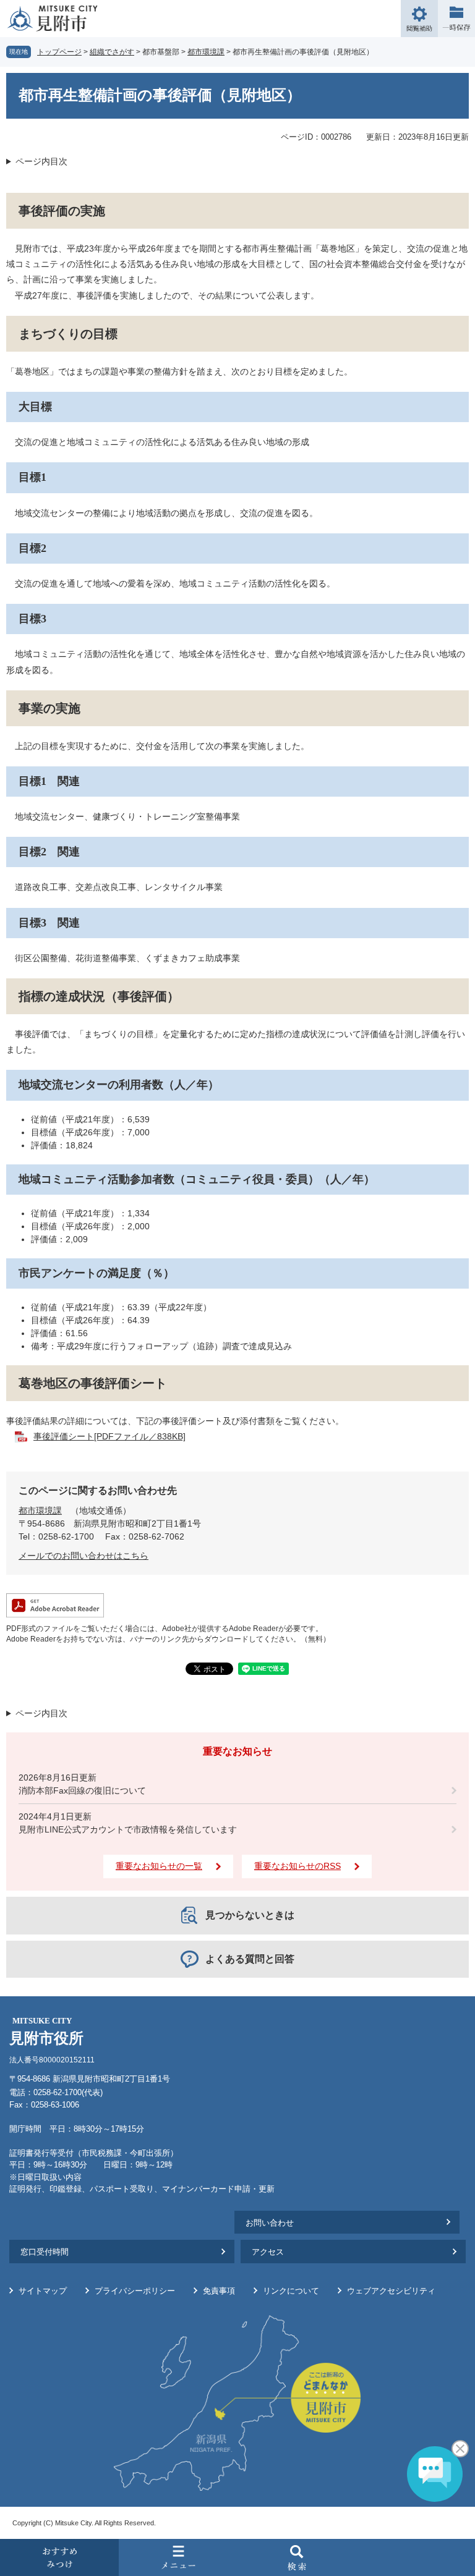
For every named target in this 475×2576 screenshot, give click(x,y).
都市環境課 (206, 52)
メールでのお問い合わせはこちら (83, 1556)
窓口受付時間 (45, 2252)
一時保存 (456, 19)
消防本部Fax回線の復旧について (82, 1790)
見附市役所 (46, 2031)
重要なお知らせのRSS (297, 1866)
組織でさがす (112, 52)
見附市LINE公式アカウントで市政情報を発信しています (128, 1829)
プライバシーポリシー (135, 2291)
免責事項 (219, 2291)
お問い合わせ (270, 2223)
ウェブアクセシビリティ (391, 2291)
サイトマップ (43, 2291)
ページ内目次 (41, 161)
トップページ (59, 52)
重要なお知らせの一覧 (159, 1866)
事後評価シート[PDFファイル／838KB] (109, 1436)
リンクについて (291, 2291)
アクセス (268, 2252)
